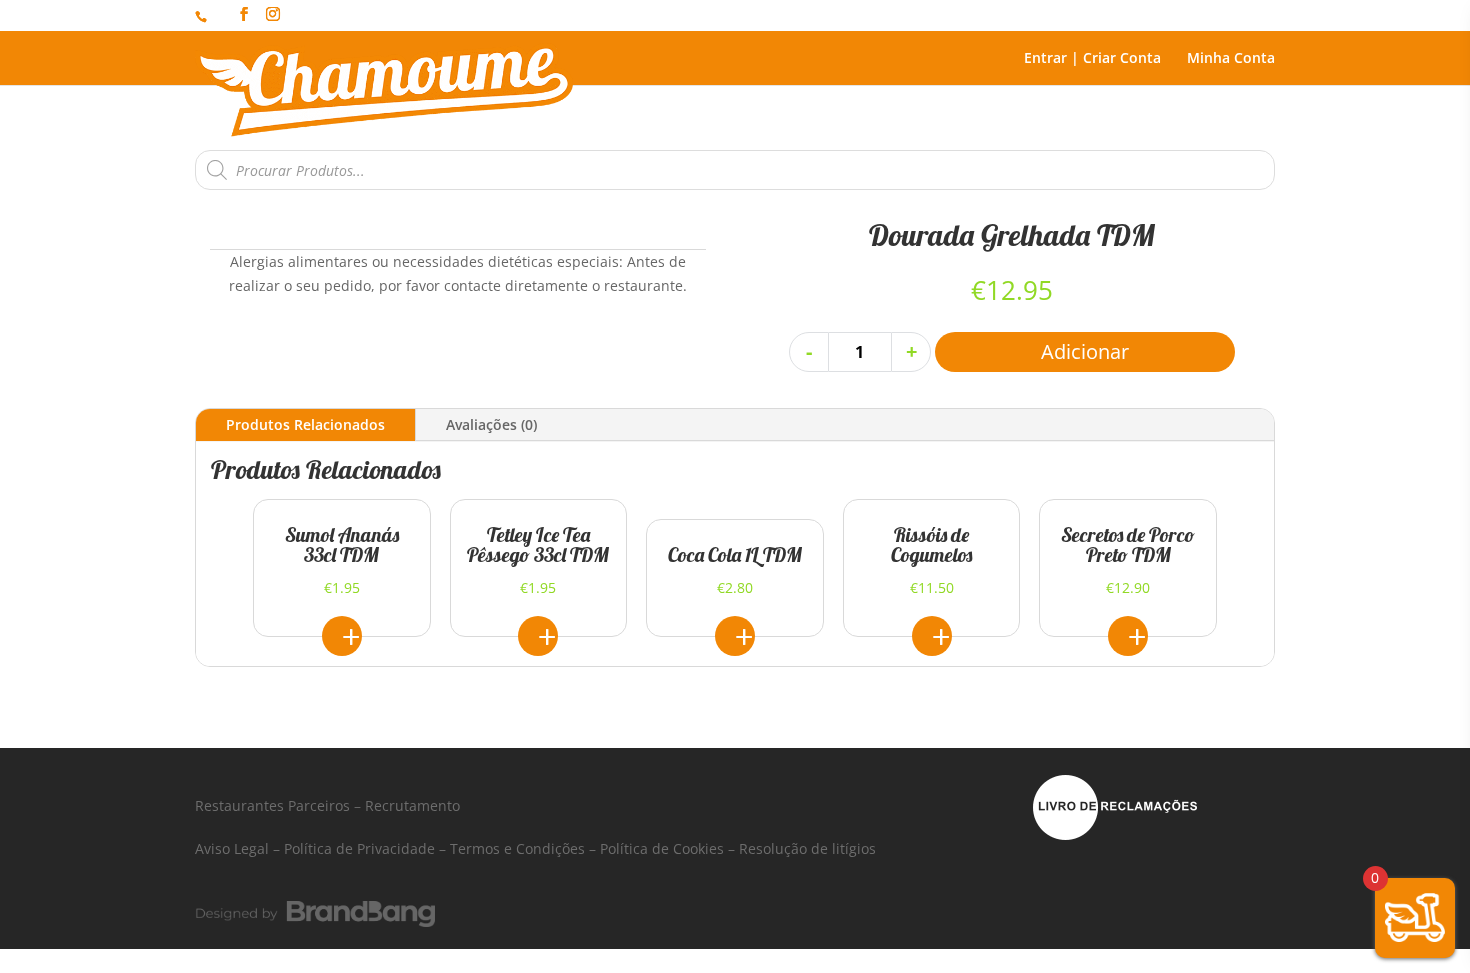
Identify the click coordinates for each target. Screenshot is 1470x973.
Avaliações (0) (491, 424)
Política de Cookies (662, 848)
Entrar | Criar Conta (1092, 59)
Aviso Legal (232, 848)
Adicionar (1085, 351)
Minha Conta (1231, 59)
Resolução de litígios (807, 848)
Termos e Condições (517, 848)
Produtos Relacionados (305, 424)
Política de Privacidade (359, 848)
